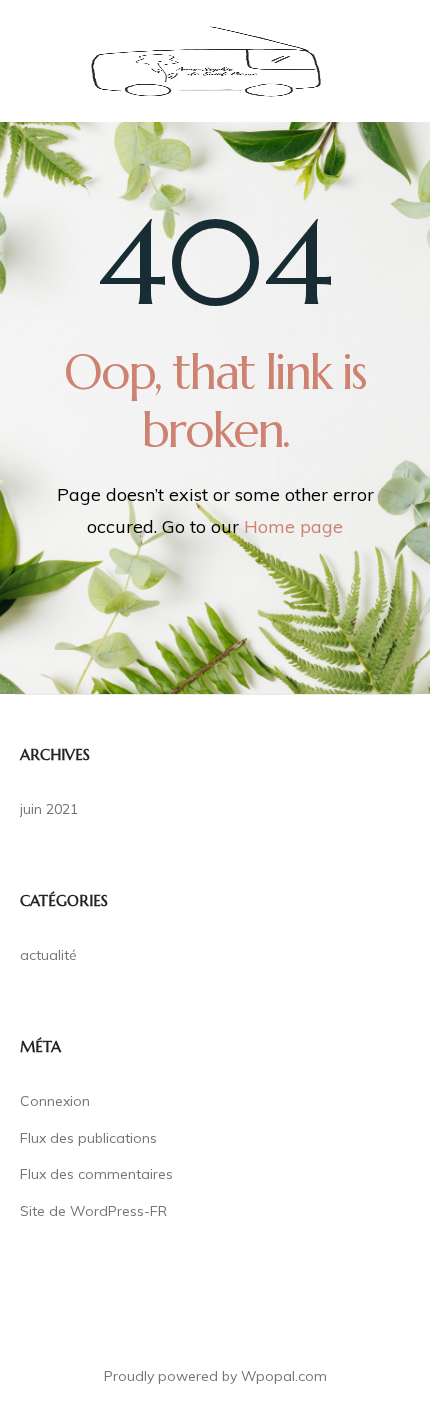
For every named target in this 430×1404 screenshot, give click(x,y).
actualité (48, 955)
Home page (293, 526)
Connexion (55, 1101)
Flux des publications (88, 1138)
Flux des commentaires (96, 1174)
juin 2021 (49, 809)
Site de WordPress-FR (93, 1211)
